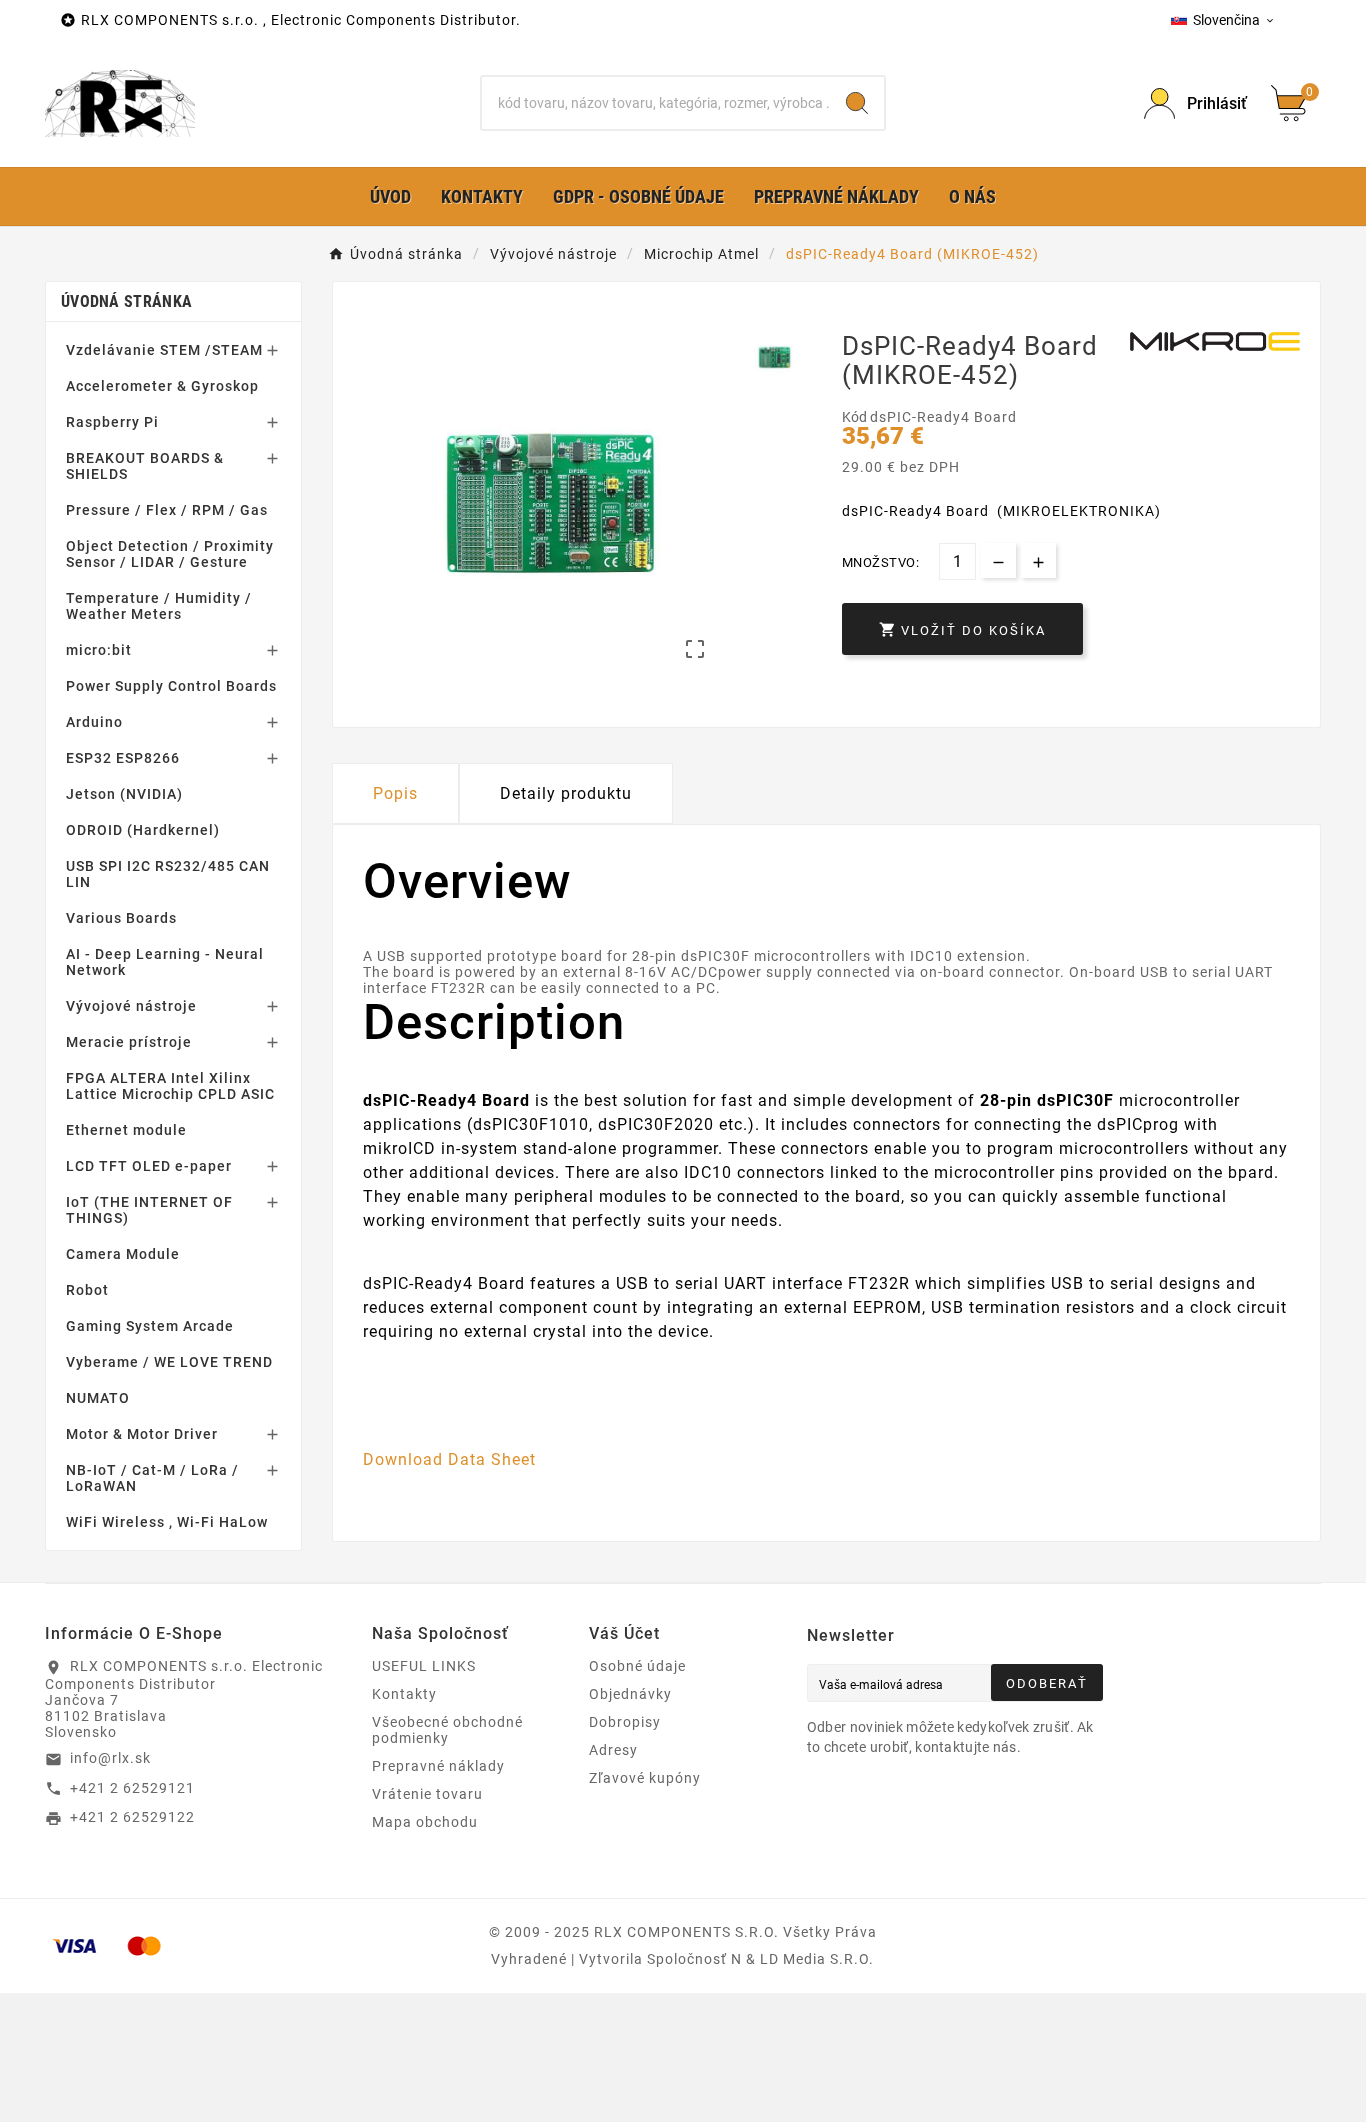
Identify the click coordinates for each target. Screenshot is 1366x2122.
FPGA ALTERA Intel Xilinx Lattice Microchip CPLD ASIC (170, 1086)
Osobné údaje (637, 1666)
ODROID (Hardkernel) (143, 830)
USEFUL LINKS (424, 1666)
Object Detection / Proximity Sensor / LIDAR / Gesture (170, 554)
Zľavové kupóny (645, 1778)
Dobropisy (625, 1722)
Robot (87, 1290)
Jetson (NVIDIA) (124, 794)
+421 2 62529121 (132, 1788)
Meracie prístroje (129, 1042)
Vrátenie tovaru (427, 1794)
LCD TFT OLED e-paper (149, 1166)
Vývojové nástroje (131, 1006)
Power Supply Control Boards (171, 686)
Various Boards (121, 918)
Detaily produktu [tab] (566, 793)
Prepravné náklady (438, 1766)
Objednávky (630, 1694)
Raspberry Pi (112, 422)
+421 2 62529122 (132, 1817)
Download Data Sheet (449, 1459)
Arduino (94, 722)
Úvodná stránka (126, 301)
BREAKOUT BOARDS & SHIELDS (145, 466)
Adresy (613, 1750)
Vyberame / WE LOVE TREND (169, 1362)
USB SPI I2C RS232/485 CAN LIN (168, 874)
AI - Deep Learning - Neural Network (165, 962)
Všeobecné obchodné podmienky (447, 1730)
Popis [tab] (395, 793)
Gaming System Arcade (150, 1326)
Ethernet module (126, 1130)
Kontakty (404, 1694)
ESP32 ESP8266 (123, 758)
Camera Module (123, 1254)
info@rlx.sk (110, 1758)
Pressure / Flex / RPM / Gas (167, 510)
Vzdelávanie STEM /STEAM (164, 350)
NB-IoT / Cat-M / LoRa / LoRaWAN (152, 1478)
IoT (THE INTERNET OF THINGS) (149, 1210)
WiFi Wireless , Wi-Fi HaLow (167, 1522)
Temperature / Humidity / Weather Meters (159, 606)
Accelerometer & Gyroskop (162, 386)
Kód (856, 417)
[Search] (857, 103)
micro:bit (99, 650)
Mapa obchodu (425, 1822)
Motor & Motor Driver (142, 1434)
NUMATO (98, 1398)
